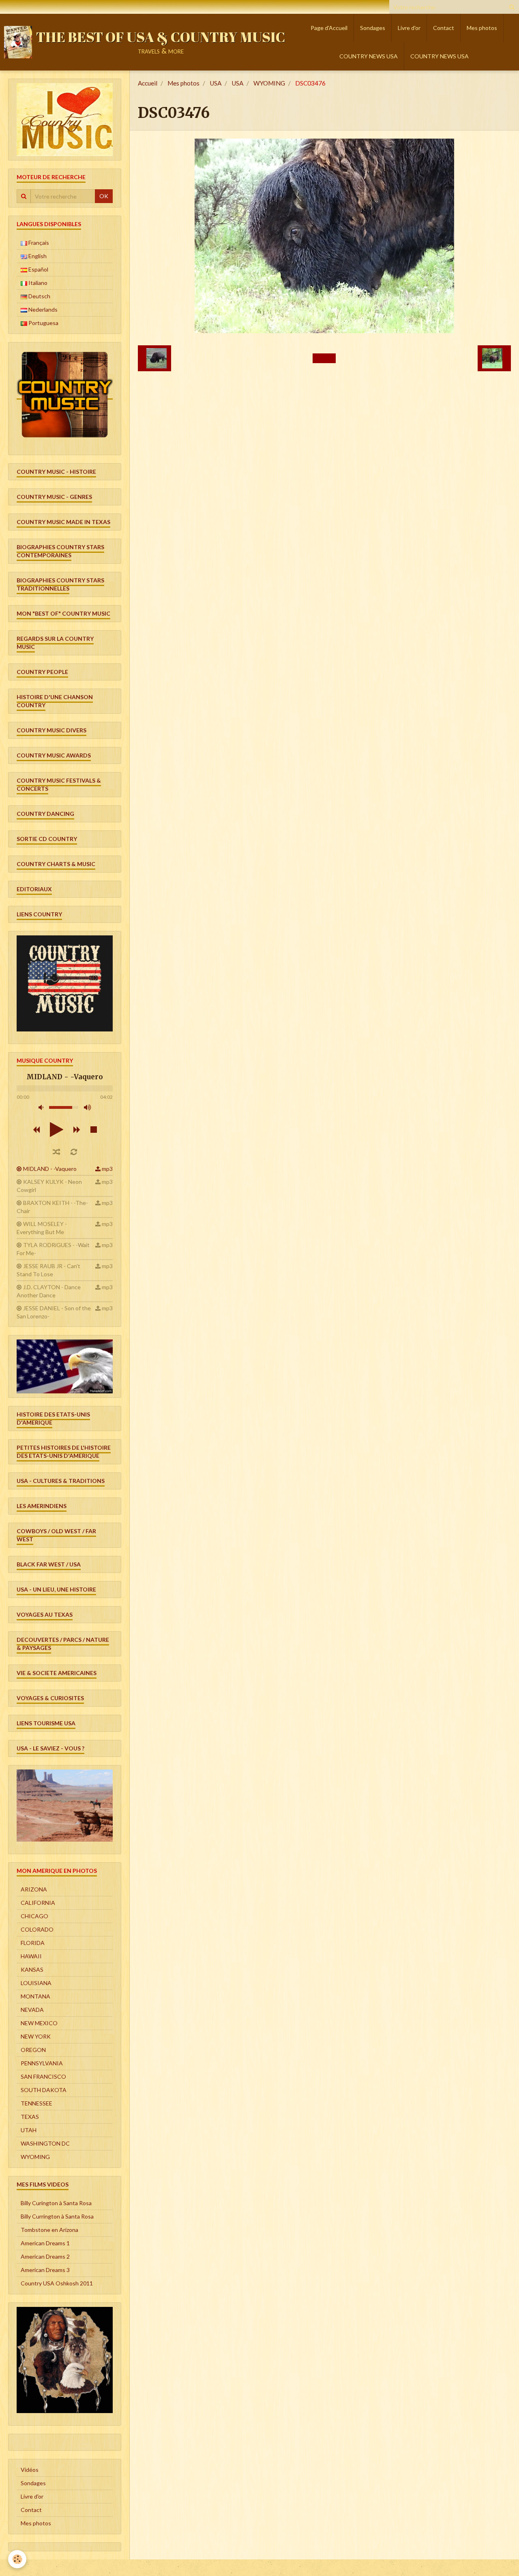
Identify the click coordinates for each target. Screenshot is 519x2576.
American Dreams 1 (45, 2243)
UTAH (29, 2130)
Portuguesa (43, 323)
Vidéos (30, 2470)
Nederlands (42, 309)
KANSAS (32, 1969)
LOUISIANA (36, 1983)
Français (38, 243)
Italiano (37, 283)
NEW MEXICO (39, 2023)
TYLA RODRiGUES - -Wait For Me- (53, 1249)
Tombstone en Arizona (49, 2230)
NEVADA (32, 2010)
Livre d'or (409, 28)
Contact (444, 28)
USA (216, 83)
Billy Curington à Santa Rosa (56, 2203)
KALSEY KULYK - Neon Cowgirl (49, 1186)
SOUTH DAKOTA (44, 2090)
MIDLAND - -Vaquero (50, 1169)
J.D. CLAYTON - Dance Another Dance (49, 1291)
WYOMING (269, 83)
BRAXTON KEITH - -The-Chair (52, 1207)
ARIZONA (34, 1889)
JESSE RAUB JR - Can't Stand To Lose (48, 1270)
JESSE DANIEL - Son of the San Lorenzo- (54, 1312)
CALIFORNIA (38, 1903)
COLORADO (37, 1929)
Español (38, 269)
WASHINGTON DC (45, 2143)
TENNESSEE (36, 2103)
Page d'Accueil (329, 28)
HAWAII (31, 1956)
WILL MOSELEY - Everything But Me (42, 1228)
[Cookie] (17, 2559)
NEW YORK (36, 2036)
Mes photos (482, 28)
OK (104, 196)
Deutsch (39, 296)
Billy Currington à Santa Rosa (57, 2216)
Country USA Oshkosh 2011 (57, 2283)
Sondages (373, 28)
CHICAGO (34, 1916)
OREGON (33, 2050)
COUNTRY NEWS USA (369, 56)
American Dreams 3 (45, 2270)
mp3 (107, 1169)
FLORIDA (33, 1943)
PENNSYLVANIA (42, 2063)
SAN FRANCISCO (43, 2076)
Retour (324, 358)
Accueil (148, 83)
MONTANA (35, 1996)
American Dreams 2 (45, 2256)
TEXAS (30, 2117)
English (37, 256)
